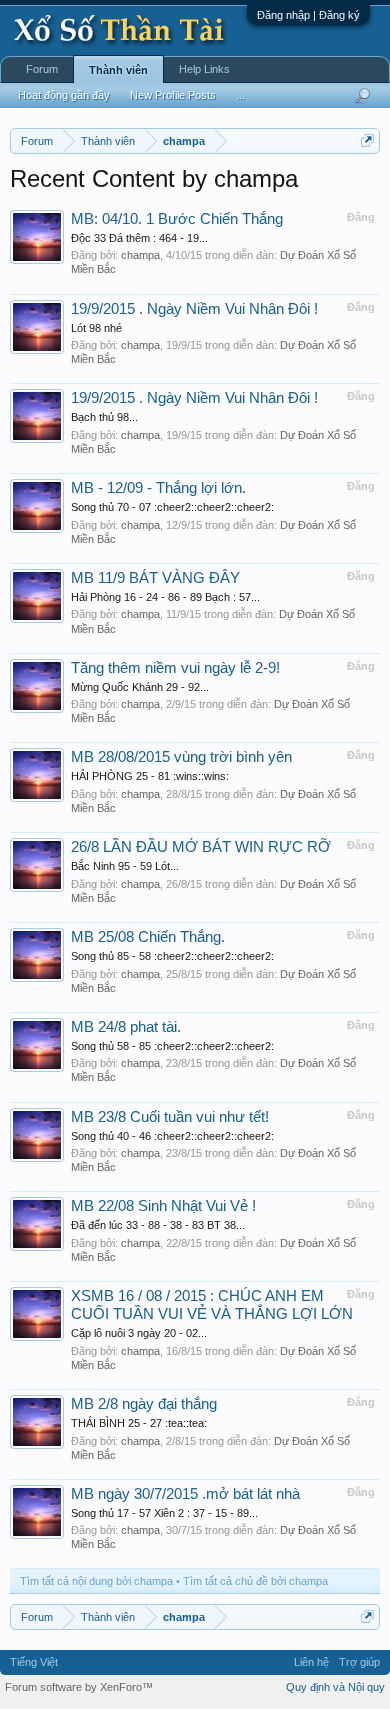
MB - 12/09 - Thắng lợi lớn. (158, 488)
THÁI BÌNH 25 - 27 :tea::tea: (139, 1423)
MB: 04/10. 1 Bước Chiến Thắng (177, 219)
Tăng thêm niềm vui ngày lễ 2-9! (175, 668)
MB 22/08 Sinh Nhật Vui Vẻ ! (163, 1206)
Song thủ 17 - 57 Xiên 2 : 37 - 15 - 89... (164, 1513)
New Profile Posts (173, 95)
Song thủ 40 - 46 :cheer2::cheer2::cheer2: (172, 1136)
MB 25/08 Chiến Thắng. (148, 937)
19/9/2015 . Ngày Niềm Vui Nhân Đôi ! (194, 309)
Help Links (204, 69)
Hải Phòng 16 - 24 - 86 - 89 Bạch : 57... (165, 597)
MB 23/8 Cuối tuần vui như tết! (170, 1117)
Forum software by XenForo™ (79, 1687)
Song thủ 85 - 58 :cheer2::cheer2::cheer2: (172, 956)
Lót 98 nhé (96, 328)
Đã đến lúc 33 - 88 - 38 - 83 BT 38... (158, 1225)
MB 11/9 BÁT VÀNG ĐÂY (155, 578)
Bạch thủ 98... (104, 417)
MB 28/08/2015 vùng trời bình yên (181, 757)
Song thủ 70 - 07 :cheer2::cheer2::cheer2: (172, 507)
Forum (42, 69)
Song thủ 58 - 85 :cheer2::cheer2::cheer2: (172, 1046)
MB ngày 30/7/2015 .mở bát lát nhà (185, 1494)
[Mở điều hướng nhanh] (367, 140)
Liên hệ (311, 1662)
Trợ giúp (359, 1662)
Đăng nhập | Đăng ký (308, 15)
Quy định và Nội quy (335, 1687)
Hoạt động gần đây (64, 95)
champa (140, 255)
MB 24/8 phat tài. (126, 1027)
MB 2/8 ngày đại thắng (144, 1404)
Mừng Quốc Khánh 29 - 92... (140, 687)
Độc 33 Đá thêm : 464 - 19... (139, 238)
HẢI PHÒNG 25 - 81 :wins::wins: (150, 776)
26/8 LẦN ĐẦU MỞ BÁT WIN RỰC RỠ (201, 847)
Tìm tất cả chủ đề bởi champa (255, 1581)
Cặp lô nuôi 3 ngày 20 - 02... (139, 1333)
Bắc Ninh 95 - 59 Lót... (125, 866)
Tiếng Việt (34, 1662)
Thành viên (118, 70)
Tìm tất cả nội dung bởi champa (96, 1581)
